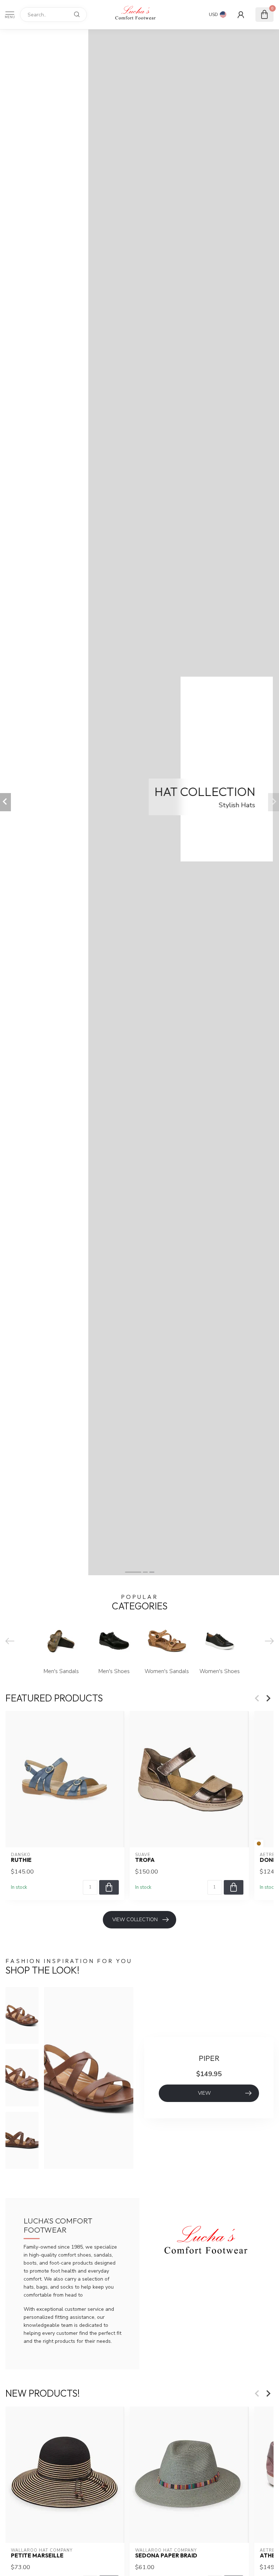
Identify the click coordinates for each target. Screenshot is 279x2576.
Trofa (145, 1860)
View (204, 2093)
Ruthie (21, 1860)
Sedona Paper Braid (166, 2556)
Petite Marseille (37, 2556)
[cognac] (259, 1844)
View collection (135, 1920)
